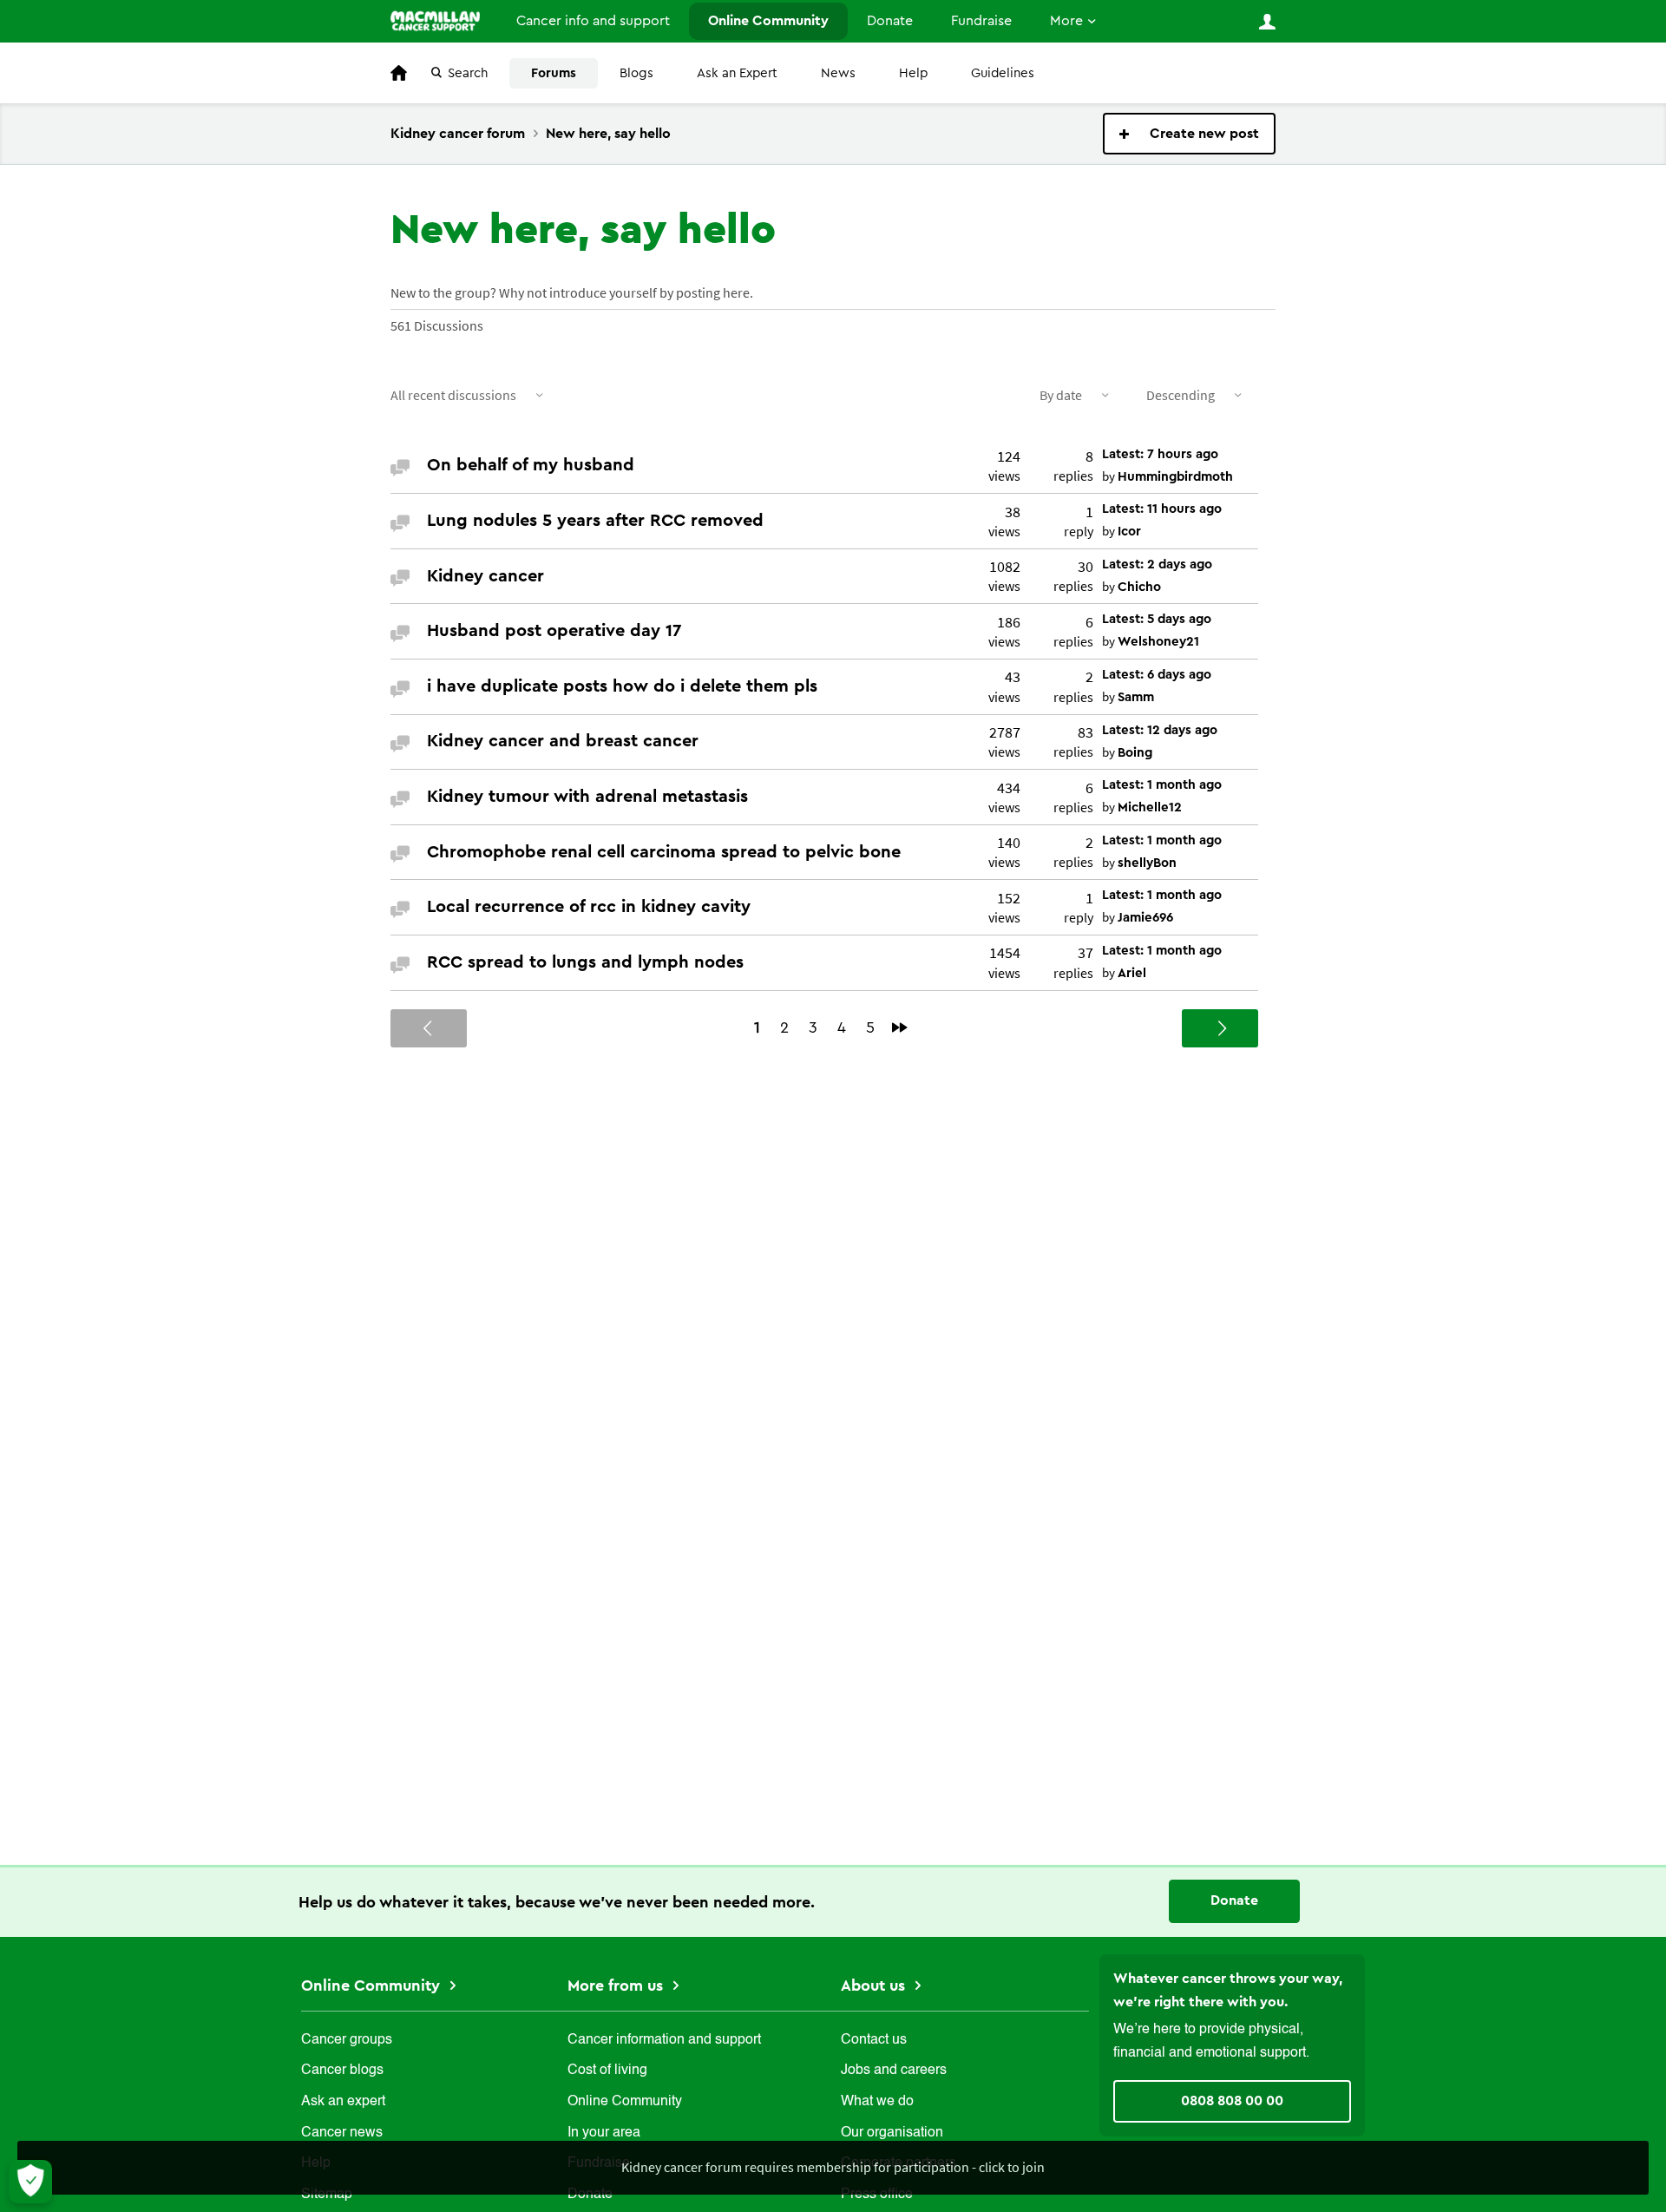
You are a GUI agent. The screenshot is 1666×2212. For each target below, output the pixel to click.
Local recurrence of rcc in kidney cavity (589, 907)
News (838, 73)
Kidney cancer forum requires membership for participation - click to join (833, 2167)
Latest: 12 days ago (1160, 730)
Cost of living (607, 2071)
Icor (1129, 532)
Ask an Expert (737, 73)
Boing (1135, 753)
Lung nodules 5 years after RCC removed (595, 521)
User (1267, 22)
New (1189, 134)
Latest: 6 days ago (1157, 675)
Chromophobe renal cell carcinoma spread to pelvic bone (664, 852)
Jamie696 (1145, 918)
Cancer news (342, 2133)
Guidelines (1003, 73)
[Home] (435, 21)
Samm (1136, 697)
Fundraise (981, 21)
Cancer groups (347, 2040)
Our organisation (892, 2133)
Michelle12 (1150, 807)
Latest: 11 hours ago (1162, 509)
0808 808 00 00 (1232, 2101)
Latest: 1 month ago (1162, 785)
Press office (877, 2195)
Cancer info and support (593, 21)
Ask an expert (343, 2102)
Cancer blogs (342, 2071)
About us (875, 1986)
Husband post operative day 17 (554, 631)
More (1066, 21)
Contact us (874, 2040)
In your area (604, 2133)
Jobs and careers (894, 2071)
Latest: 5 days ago (1157, 619)
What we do (877, 2102)
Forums (554, 73)
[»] (900, 1027)
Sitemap (327, 2195)
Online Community (768, 21)
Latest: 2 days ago (1157, 564)
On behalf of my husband (531, 465)
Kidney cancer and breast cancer (563, 741)
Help (913, 73)
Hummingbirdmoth (1175, 477)
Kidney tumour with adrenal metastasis (587, 797)
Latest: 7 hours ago (1160, 454)
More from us (617, 1986)
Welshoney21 (1158, 642)
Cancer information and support (664, 2040)
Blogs (636, 73)
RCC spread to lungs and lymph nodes (585, 962)
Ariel (1132, 973)
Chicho (1139, 587)
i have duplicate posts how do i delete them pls (622, 686)
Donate (890, 21)
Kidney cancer (485, 576)
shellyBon (1147, 863)
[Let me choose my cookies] (30, 2182)
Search (468, 73)
